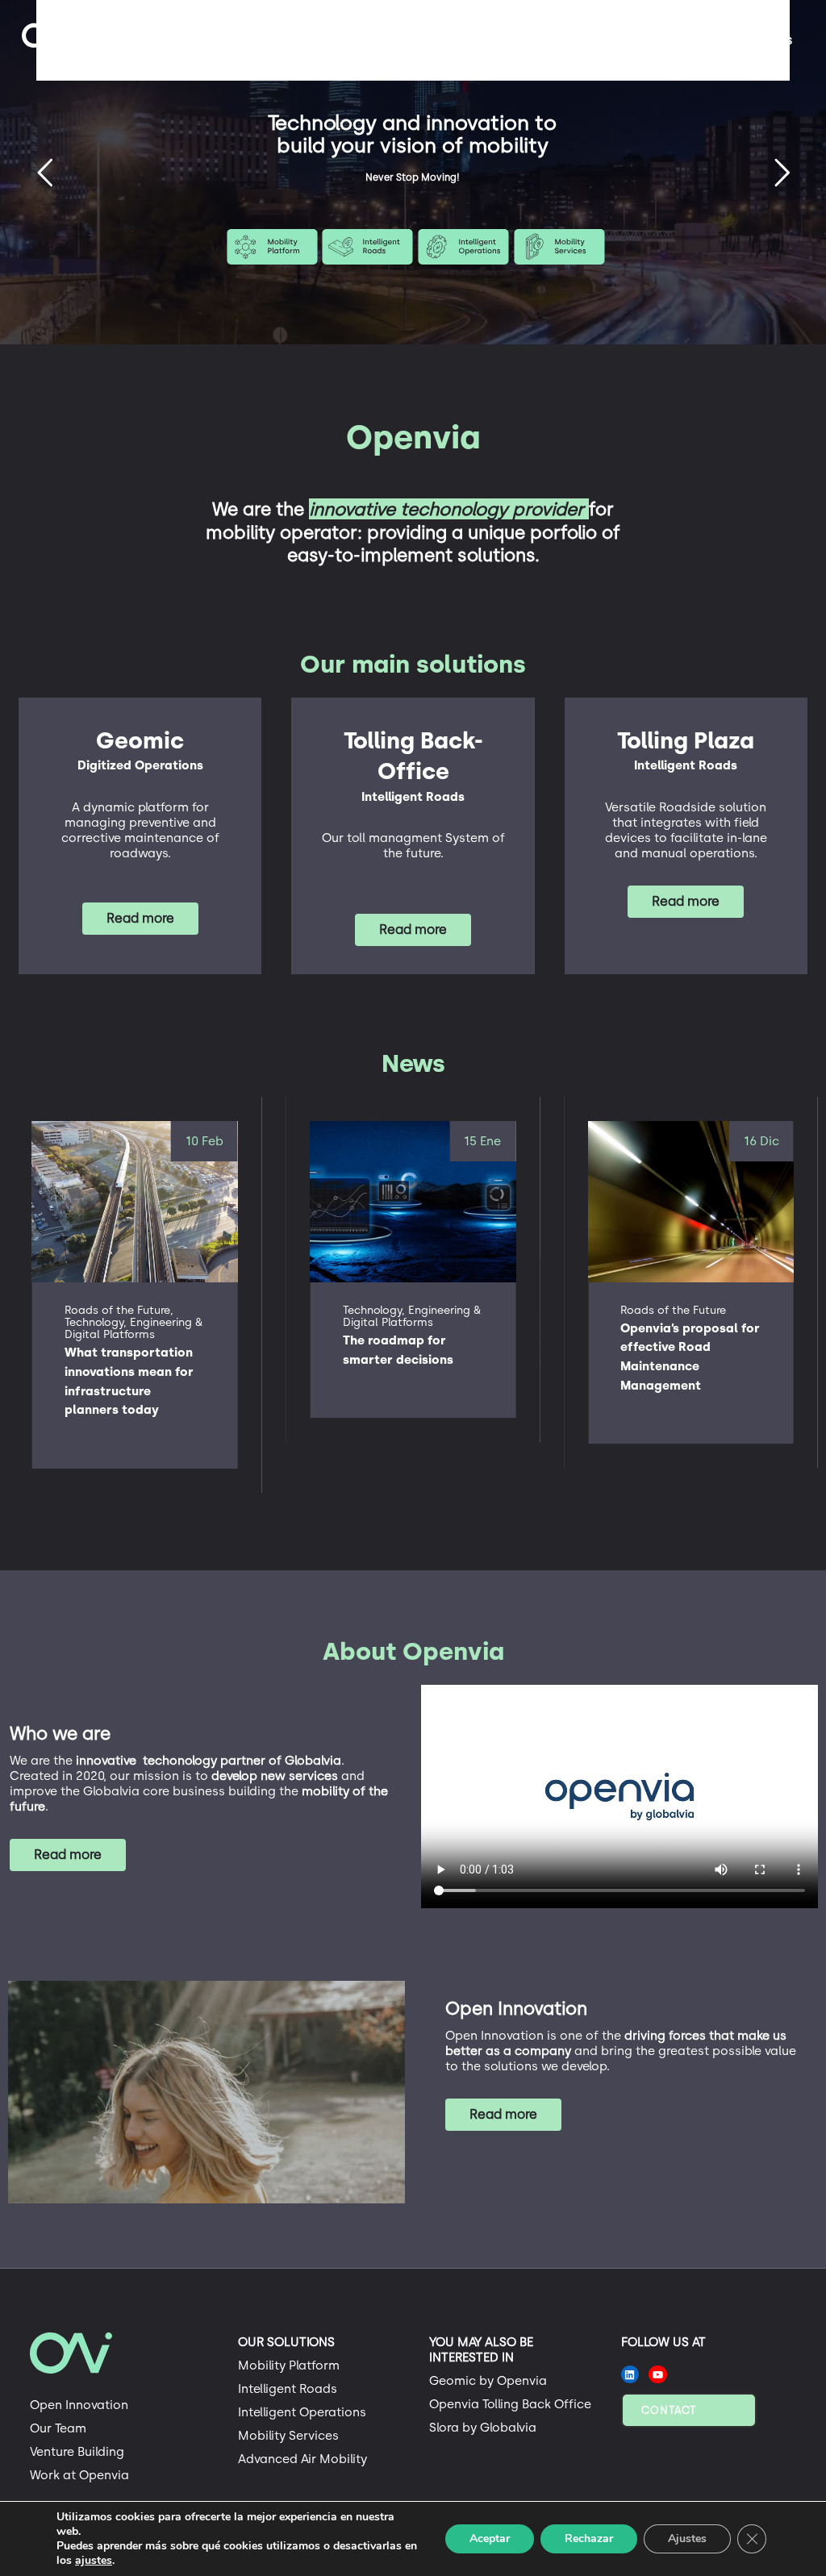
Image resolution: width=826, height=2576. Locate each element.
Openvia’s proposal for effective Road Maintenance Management (413, 1357)
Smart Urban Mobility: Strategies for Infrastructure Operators (687, 1357)
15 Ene (205, 1141)
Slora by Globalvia (483, 2428)
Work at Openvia (79, 2475)
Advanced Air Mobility (302, 2459)
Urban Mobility (659, 1310)
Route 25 (412, 128)
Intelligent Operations (302, 2412)
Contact (669, 2410)
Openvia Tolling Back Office (510, 2404)
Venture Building (77, 2452)
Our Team (58, 2428)
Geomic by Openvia (488, 2381)
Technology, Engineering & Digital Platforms (133, 1316)
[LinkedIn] (630, 2375)
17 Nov (760, 1141)
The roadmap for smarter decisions (120, 1350)
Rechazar (589, 2538)
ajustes (94, 2561)
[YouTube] (658, 2375)
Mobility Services (288, 2436)
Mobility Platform (289, 2366)
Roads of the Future (396, 1310)
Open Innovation (79, 2405)
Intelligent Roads (288, 2389)
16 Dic (483, 1141)
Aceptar (490, 2538)
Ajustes (687, 2538)
